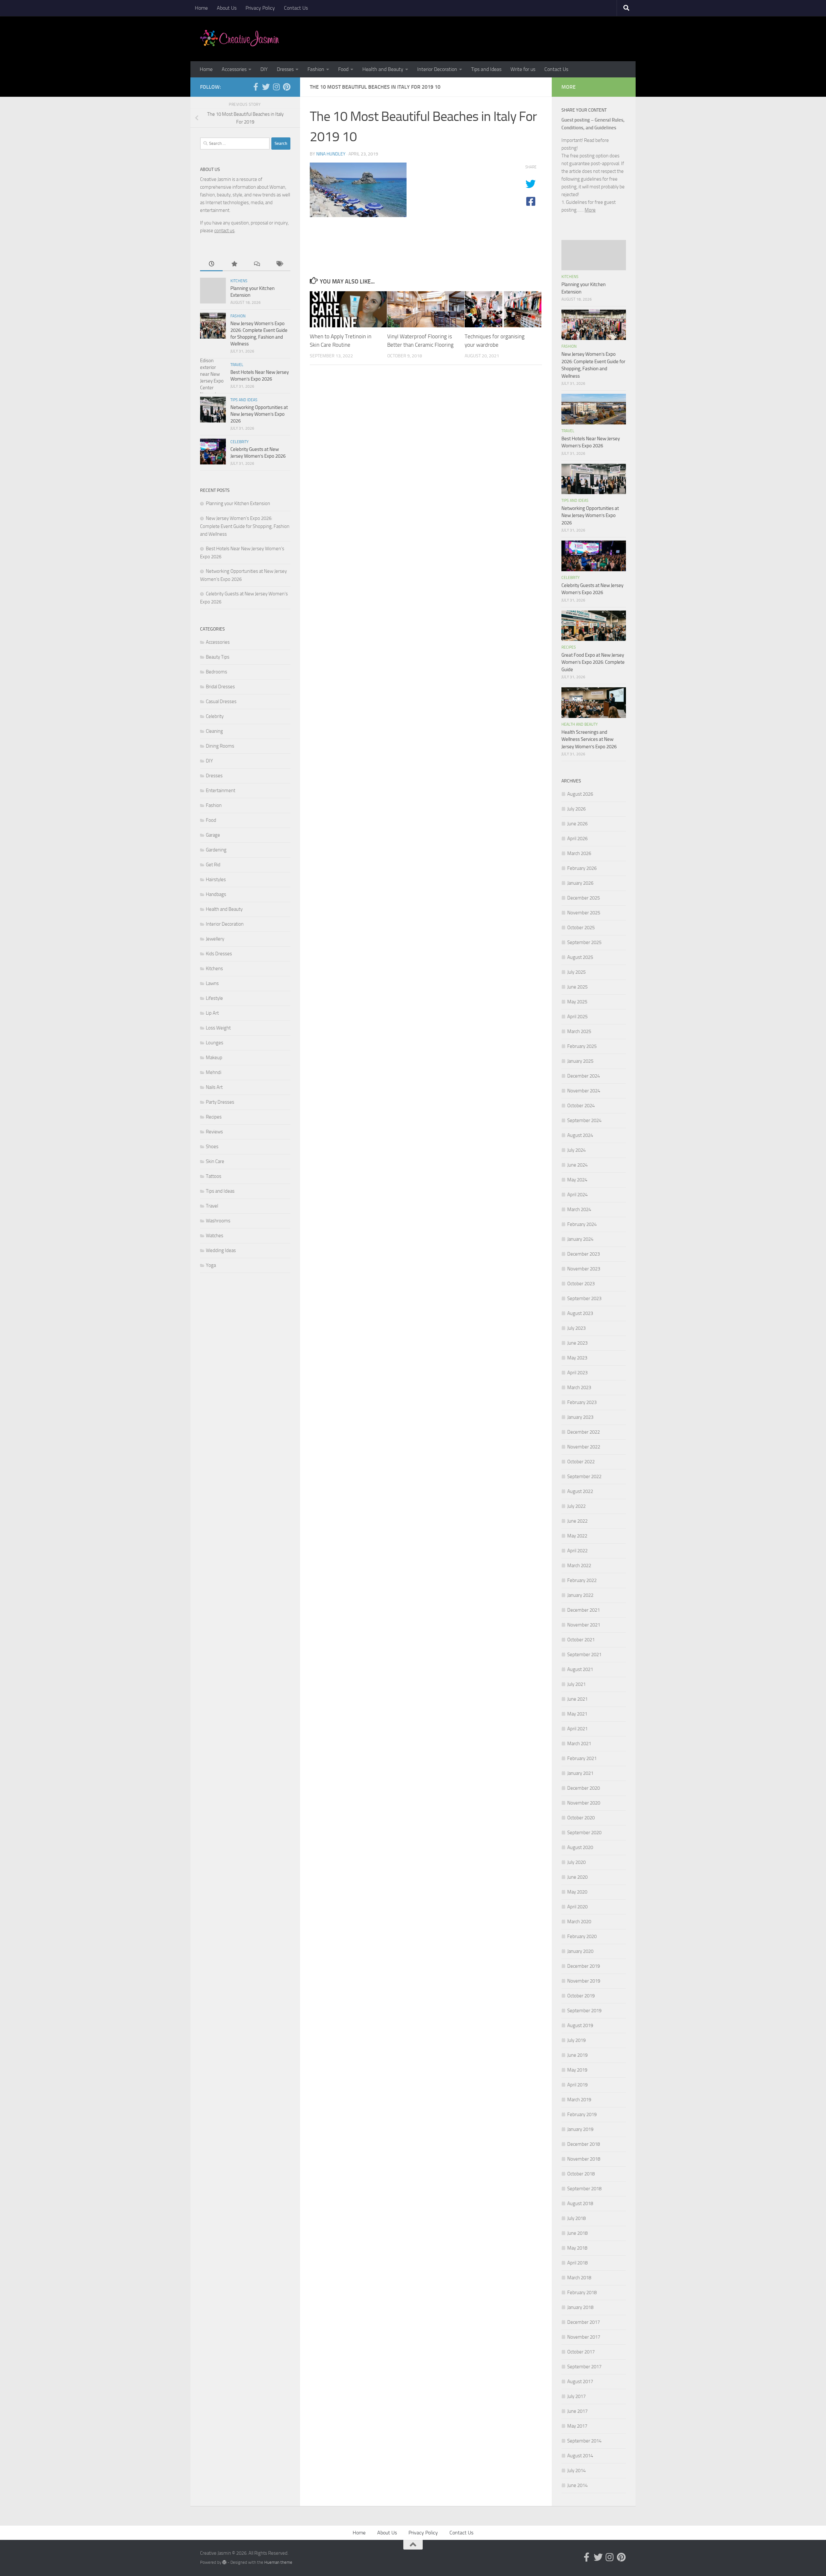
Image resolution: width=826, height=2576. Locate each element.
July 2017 (576, 2396)
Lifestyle (214, 998)
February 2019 (582, 2114)
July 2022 (576, 1506)
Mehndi (214, 1072)
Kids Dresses (219, 954)
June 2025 (577, 987)
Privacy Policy (260, 8)
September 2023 (584, 1298)
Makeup (214, 1058)
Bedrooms (217, 672)
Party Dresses (220, 1102)
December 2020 (584, 1788)
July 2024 (576, 1150)
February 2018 (582, 2293)
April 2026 (577, 839)
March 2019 (579, 2100)
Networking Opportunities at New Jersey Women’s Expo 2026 (259, 414)
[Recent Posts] (211, 264)
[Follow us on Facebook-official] (256, 87)
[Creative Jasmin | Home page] (240, 39)
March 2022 (579, 1566)
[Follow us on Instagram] (276, 87)
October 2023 (581, 1284)
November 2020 (584, 1803)
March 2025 (579, 1031)
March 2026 (579, 853)
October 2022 (581, 1462)
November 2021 (584, 1625)
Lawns (212, 983)
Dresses (285, 69)
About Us (227, 8)
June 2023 (577, 1343)
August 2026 (580, 794)
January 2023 (580, 1417)
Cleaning (214, 731)
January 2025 (580, 1061)
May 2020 (577, 1892)
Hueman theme (278, 2562)
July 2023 (576, 1328)
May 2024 (577, 1180)
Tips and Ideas (486, 69)
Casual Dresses (221, 701)
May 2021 (577, 1714)
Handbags (216, 894)
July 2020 (576, 1862)
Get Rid (213, 865)
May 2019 (577, 2070)
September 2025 (584, 942)
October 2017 (581, 2352)
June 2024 (577, 1165)
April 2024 (577, 1195)
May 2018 (577, 2248)
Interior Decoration (437, 69)
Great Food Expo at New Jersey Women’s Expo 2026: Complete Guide (593, 662)
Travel (237, 365)
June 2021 (577, 1699)
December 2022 (584, 1432)
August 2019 (580, 2025)
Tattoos (214, 1176)
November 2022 (584, 1447)
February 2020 (582, 1936)
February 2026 (582, 868)
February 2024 (582, 1224)
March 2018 (579, 2278)
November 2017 (584, 2337)
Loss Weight (218, 1028)
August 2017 (580, 2382)
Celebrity (239, 442)
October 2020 (581, 1818)
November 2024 (584, 1091)
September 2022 (584, 1477)
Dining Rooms (220, 746)
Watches (215, 1236)
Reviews (214, 1132)
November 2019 (584, 1981)
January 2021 (580, 1773)
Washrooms (218, 1221)
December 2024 (584, 1076)
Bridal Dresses (220, 687)
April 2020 (577, 1907)
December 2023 (584, 1254)
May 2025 (577, 1002)
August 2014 (580, 2456)
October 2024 (581, 1106)
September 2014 (584, 2441)
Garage (213, 835)
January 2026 (580, 883)
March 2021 (579, 1744)
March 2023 (579, 1387)
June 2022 (577, 1521)
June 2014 (577, 2485)
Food (343, 69)
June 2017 (577, 2411)
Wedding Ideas (221, 1250)
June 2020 (577, 1877)
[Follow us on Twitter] (266, 87)
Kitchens (239, 281)
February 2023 (582, 1402)
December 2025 (584, 898)
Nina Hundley (331, 154)
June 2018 (577, 2233)
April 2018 (577, 2263)
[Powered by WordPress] (224, 2562)
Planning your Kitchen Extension (238, 503)
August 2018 (580, 2203)
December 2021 (584, 1610)
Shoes (212, 1147)
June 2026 (577, 824)
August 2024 (580, 1135)
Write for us (523, 69)
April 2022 (577, 1551)
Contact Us (296, 8)
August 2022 (580, 1491)
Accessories (234, 69)
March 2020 (579, 1922)
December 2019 (584, 1966)
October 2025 (581, 928)
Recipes (214, 1117)
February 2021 (582, 1758)
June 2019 (577, 2055)
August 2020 (580, 1847)
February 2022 (582, 1580)
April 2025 (577, 1017)
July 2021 (576, 1684)
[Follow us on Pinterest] (287, 87)
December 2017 (584, 2322)
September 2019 (584, 2011)
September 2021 (584, 1655)
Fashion (316, 69)
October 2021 (581, 1640)
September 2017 (584, 2367)
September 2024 (584, 1120)
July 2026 (576, 809)
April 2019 (577, 2085)
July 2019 (576, 2040)
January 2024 (580, 1239)
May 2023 (577, 1358)
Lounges (215, 1043)
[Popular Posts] (234, 264)
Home (201, 8)
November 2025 (584, 913)
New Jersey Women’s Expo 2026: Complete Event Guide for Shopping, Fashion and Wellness (245, 526)
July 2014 (576, 2471)
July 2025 (576, 972)
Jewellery (215, 939)
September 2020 (584, 1833)
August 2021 (580, 1669)
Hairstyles (216, 880)
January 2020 (580, 1951)
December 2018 (584, 2144)
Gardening (216, 850)
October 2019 (581, 1996)
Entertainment (221, 791)
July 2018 (576, 2218)
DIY (264, 69)
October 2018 (581, 2174)
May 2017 (577, 2426)
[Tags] (279, 264)
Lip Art (212, 1013)
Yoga (211, 1265)
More (590, 210)
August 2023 (580, 1313)
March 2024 (579, 1209)
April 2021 (577, 1729)
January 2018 (580, 2307)
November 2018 (584, 2159)
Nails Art (214, 1087)
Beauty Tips (218, 657)
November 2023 (584, 1269)
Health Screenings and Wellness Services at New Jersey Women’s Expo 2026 (589, 739)
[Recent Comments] (257, 264)
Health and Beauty (383, 69)
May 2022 (577, 1536)
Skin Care (215, 1161)
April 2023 (577, 1373)
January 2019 (580, 2129)
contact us (224, 231)
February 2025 (582, 1046)
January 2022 (580, 1595)
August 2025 (580, 957)
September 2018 (584, 2189)
